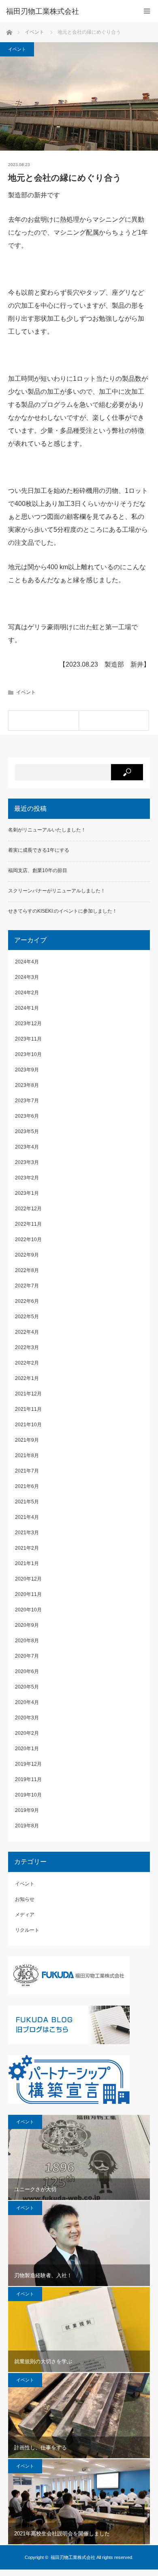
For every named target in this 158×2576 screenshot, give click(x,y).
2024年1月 (27, 1008)
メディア (25, 1915)
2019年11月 (28, 1779)
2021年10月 (28, 1425)
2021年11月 (28, 1409)
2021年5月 (27, 1502)
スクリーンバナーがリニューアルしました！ (57, 891)
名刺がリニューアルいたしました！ (47, 830)
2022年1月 (27, 1378)
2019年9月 (27, 1810)
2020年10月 (28, 1610)
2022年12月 (28, 1209)
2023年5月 (27, 1131)
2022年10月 (28, 1239)
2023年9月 (27, 1070)
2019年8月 (27, 1826)
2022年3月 (27, 1347)
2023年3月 (27, 1162)
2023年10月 (28, 1054)
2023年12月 (28, 1023)
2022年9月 (27, 1255)
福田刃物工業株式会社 (73, 2557)
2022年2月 (27, 1363)
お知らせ (25, 1899)
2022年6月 (27, 1301)
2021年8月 (27, 1455)
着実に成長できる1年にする (39, 850)
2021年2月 (27, 1548)
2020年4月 (27, 1702)
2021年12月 (28, 1394)
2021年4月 (27, 1517)
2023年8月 (27, 1085)
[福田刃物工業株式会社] (67, 11)
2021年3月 (27, 1533)
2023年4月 (27, 1147)
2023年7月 (27, 1101)
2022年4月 (27, 1332)
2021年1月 (27, 1563)
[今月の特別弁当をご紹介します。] (44, 721)
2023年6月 (27, 1116)
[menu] (147, 11)
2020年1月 (27, 1749)
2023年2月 (27, 1178)
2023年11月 (28, 1039)
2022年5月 (27, 1317)
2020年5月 (27, 1687)
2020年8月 (27, 1641)
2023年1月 (27, 1193)
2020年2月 (27, 1733)
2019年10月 (28, 1795)
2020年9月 (27, 1625)
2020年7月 (27, 1656)
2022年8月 (27, 1270)
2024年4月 (27, 962)
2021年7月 (27, 1471)
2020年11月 (28, 1594)
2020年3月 (27, 1718)
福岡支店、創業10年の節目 (38, 870)
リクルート (27, 1930)
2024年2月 (27, 993)
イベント (17, 49)
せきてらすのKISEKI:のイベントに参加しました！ (63, 911)
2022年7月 (27, 1286)
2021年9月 (27, 1440)
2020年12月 (28, 1579)
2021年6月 (27, 1486)
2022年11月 (28, 1224)
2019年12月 (28, 1764)
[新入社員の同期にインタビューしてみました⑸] (114, 721)
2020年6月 (27, 1671)
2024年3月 (27, 977)
